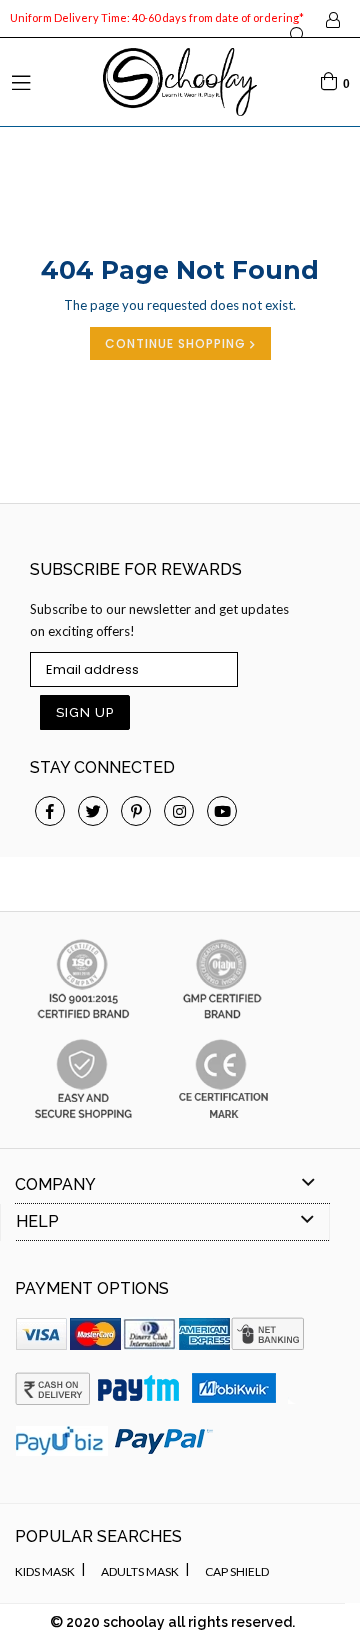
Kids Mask (45, 1571)
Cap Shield (237, 1571)
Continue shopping (177, 343)
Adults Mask (140, 1571)
